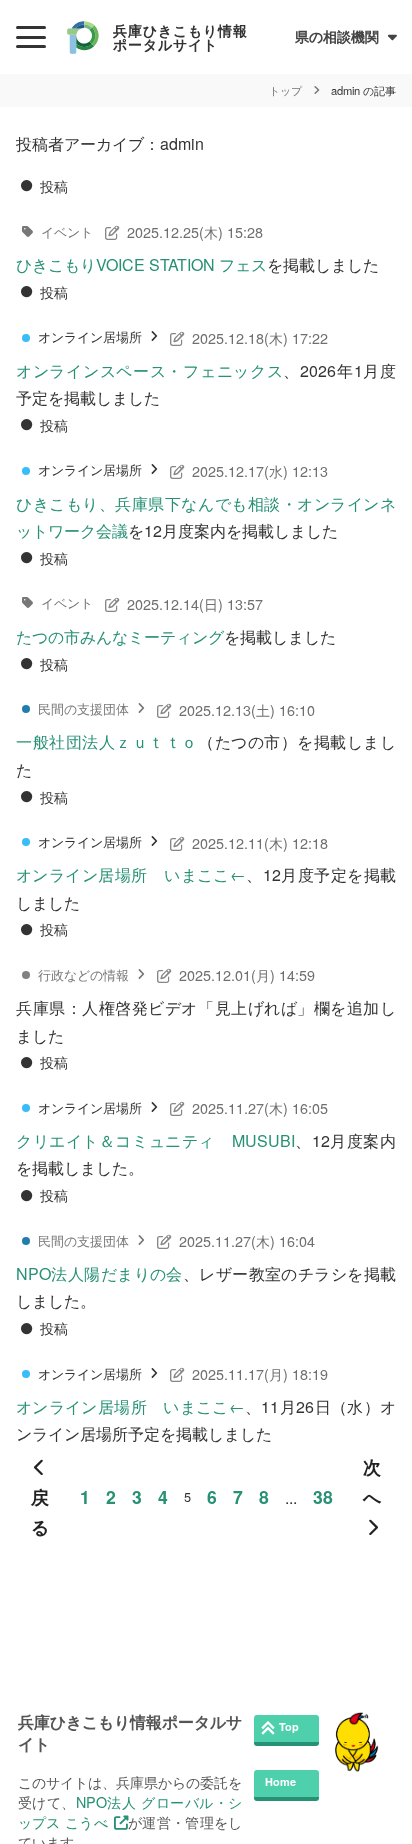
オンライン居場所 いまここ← (131, 874)
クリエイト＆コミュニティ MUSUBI (155, 1140)
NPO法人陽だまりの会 (99, 1273)
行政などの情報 (83, 974)
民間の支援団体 (83, 708)
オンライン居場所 (90, 336)
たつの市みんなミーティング (120, 636)
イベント (67, 231)
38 (323, 1496)
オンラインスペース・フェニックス (149, 370)
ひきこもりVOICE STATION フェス (141, 264)
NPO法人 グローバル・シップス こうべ (130, 1811)
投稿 (54, 186)
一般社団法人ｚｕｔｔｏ (107, 741)
